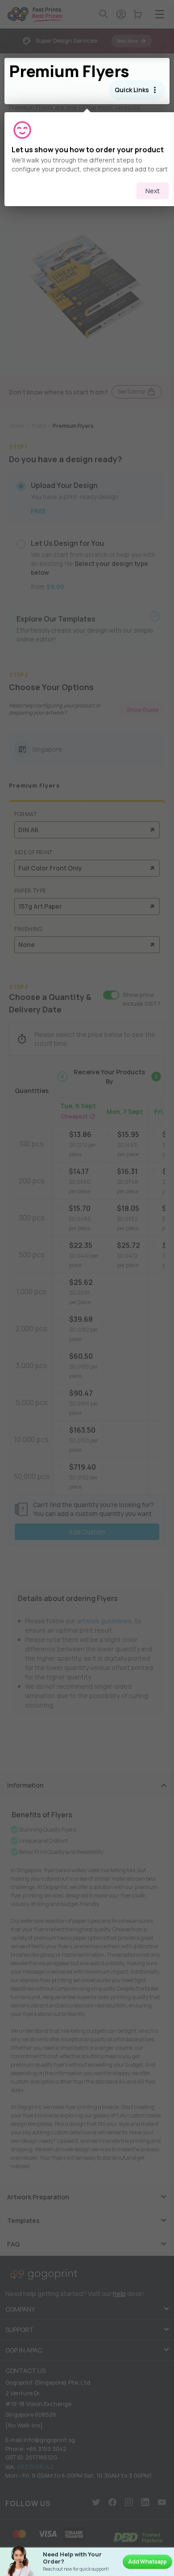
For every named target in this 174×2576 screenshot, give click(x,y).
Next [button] (153, 191)
